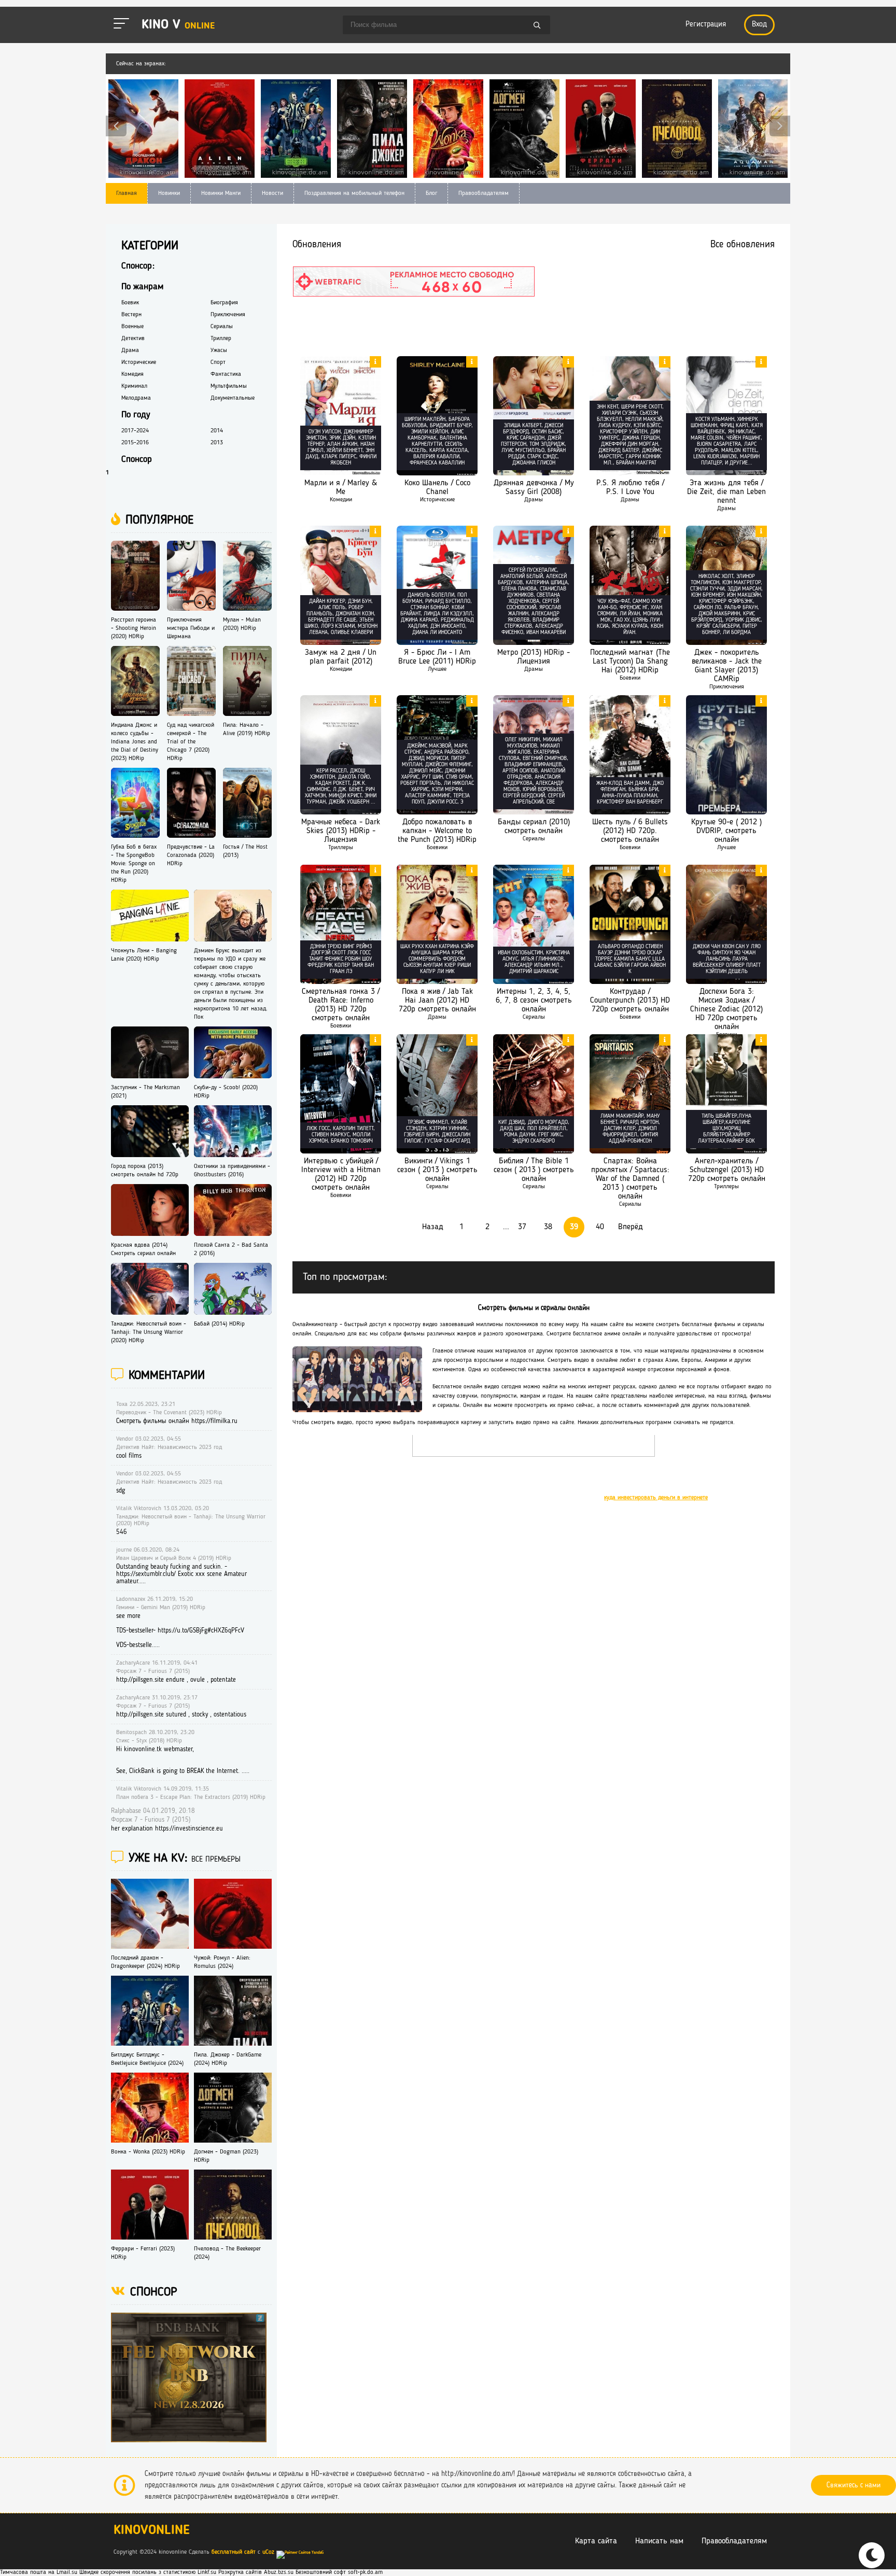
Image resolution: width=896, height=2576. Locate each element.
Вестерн (131, 315)
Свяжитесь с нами (853, 2485)
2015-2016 (135, 443)
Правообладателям (484, 193)
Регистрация (706, 25)
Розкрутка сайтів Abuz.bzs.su (256, 2572)
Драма (130, 350)
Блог (431, 193)
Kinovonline (152, 2531)
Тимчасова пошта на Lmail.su (39, 2572)
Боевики (630, 678)
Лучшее (437, 669)
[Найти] (537, 26)
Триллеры (341, 848)
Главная (127, 193)
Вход (759, 25)
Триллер (221, 339)
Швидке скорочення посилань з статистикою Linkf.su (148, 2572)
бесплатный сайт (234, 2552)
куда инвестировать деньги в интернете (656, 1498)
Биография (224, 303)
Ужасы (219, 350)
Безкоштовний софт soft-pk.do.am (339, 2572)
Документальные (233, 398)
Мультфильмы (229, 386)
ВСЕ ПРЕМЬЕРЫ (216, 1860)
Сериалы (534, 839)
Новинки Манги (221, 193)
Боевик (130, 303)
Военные (132, 327)
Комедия (132, 374)
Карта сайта (596, 2541)
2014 (217, 431)
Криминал (134, 386)
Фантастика (226, 374)
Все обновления (743, 245)
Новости (272, 193)
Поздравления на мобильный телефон (354, 193)
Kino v (178, 25)
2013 (217, 443)
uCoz (268, 2552)
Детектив (133, 339)
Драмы (534, 500)
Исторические (437, 500)
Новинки (169, 193)
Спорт (218, 362)
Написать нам (659, 2541)
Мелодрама (136, 398)
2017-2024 (135, 431)
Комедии (341, 500)
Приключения (727, 687)
